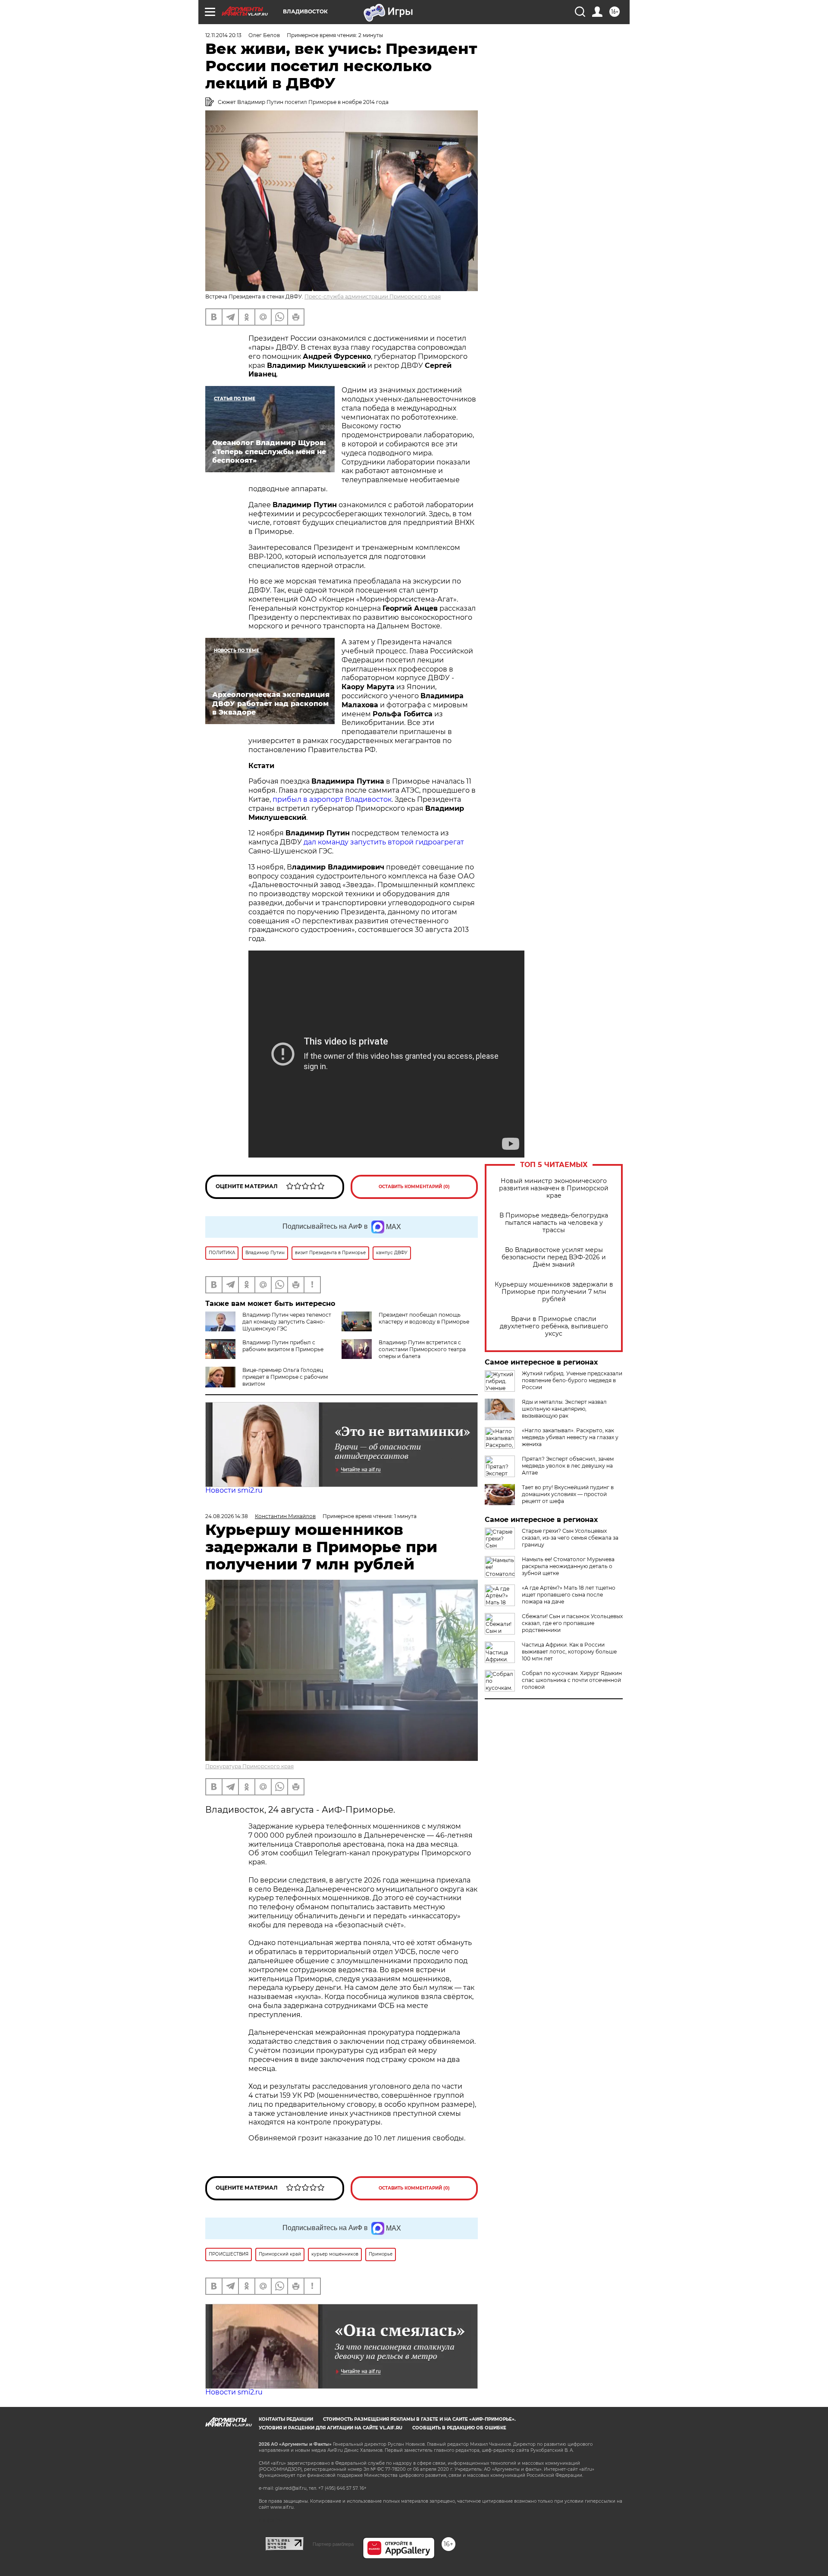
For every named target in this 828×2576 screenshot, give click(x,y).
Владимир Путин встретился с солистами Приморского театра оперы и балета (422, 1349)
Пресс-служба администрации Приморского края (373, 297)
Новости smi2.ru (234, 1490)
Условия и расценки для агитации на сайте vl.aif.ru (331, 2428)
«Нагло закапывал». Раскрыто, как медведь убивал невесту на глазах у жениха (570, 1437)
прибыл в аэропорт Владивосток (332, 799)
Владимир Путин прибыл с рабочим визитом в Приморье (283, 1346)
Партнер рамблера (333, 2544)
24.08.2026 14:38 (227, 1516)
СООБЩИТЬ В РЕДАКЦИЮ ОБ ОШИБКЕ (459, 2428)
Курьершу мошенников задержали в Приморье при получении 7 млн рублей (554, 1292)
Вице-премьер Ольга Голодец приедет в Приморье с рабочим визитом (285, 1377)
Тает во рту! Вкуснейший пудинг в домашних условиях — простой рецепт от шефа (568, 1494)
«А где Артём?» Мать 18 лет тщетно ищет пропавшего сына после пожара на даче (569, 1595)
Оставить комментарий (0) (414, 1187)
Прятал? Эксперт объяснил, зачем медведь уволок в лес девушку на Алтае (568, 1466)
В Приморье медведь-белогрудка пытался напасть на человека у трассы (554, 1223)
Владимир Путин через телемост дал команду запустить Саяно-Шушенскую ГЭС (287, 1322)
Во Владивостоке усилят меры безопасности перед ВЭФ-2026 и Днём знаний (554, 1257)
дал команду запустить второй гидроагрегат (384, 842)
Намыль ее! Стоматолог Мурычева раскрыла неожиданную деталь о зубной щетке (568, 1566)
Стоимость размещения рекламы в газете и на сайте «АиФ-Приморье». (419, 2419)
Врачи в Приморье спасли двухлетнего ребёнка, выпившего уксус (554, 1326)
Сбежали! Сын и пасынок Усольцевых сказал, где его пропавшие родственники (572, 1623)
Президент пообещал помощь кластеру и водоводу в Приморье (424, 1318)
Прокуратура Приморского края (249, 1766)
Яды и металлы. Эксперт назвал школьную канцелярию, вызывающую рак (564, 1409)
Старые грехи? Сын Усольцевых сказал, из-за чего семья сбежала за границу (570, 1538)
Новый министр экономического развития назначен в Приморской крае (554, 1188)
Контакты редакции (286, 2419)
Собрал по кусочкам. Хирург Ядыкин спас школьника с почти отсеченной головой (572, 1680)
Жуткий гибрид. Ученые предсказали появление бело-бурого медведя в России (572, 1380)
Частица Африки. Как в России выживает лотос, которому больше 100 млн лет (569, 1652)
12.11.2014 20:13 (223, 35)
